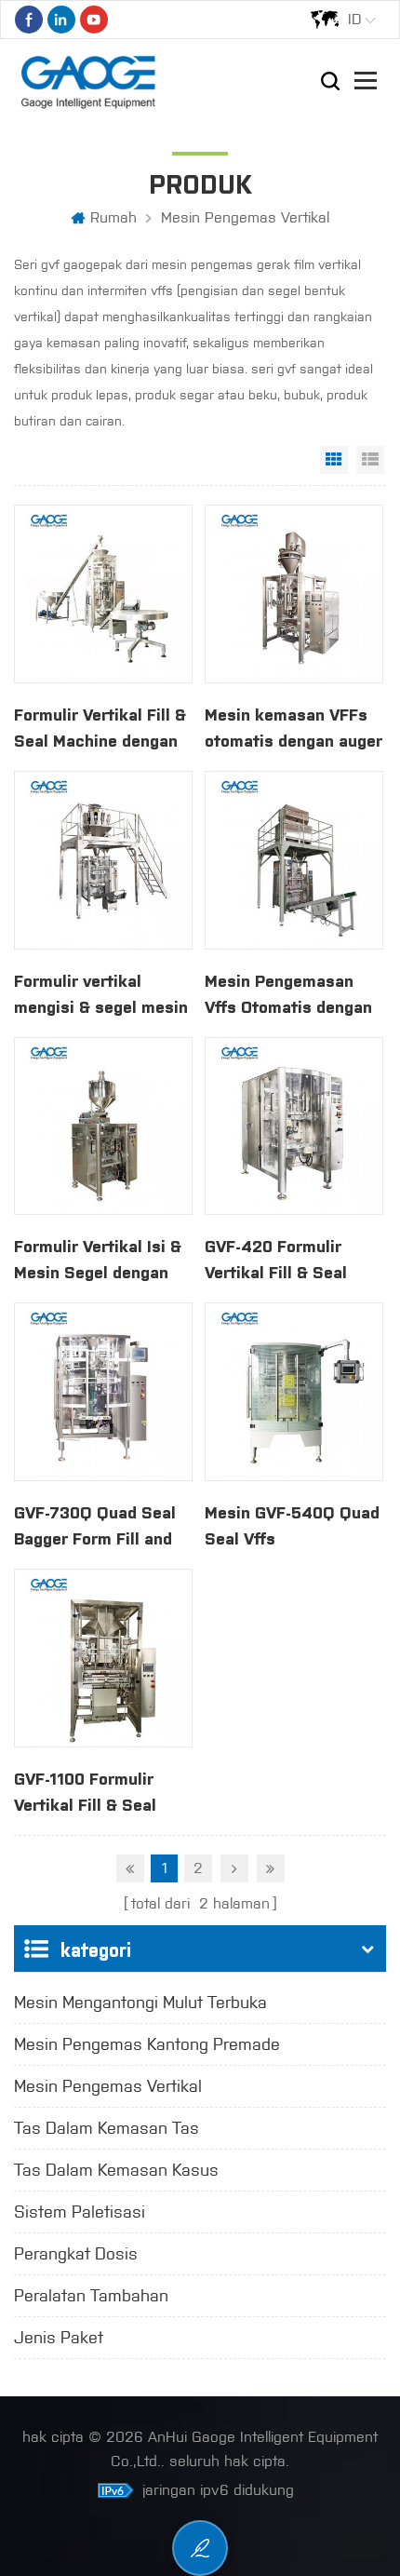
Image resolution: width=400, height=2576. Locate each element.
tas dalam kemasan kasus (116, 2170)
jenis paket (59, 2338)
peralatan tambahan (91, 2296)
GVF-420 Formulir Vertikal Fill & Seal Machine (276, 1259)
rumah (113, 217)
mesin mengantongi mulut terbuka (140, 2003)
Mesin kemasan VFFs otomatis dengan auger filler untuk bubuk (293, 727)
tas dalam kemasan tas (107, 2128)
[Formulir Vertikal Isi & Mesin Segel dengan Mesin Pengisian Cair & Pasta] (103, 1126)
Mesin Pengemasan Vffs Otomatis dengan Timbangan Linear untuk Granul (288, 993)
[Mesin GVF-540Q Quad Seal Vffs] (294, 1392)
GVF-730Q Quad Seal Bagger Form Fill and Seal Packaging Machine (95, 1525)
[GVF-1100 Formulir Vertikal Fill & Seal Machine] (103, 1658)
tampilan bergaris (334, 460)
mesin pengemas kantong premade (147, 2044)
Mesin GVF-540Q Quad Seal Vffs (292, 1524)
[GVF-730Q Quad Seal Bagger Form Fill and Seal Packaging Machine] (103, 1392)
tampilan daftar (370, 460)
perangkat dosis (76, 2254)
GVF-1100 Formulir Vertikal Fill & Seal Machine (85, 1791)
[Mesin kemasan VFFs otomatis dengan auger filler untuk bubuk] (294, 594)
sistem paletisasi (80, 2212)
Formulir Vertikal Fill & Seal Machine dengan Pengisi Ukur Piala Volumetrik (100, 727)
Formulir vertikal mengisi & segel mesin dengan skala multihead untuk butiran (101, 993)
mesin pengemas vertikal (245, 217)
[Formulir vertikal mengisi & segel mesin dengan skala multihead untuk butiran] (103, 860)
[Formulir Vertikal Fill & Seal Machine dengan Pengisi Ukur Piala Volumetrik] (103, 594)
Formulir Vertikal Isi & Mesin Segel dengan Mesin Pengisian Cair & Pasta (103, 1259)
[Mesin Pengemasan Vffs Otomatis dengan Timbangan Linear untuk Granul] (294, 860)
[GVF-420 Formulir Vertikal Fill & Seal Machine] (294, 1126)
